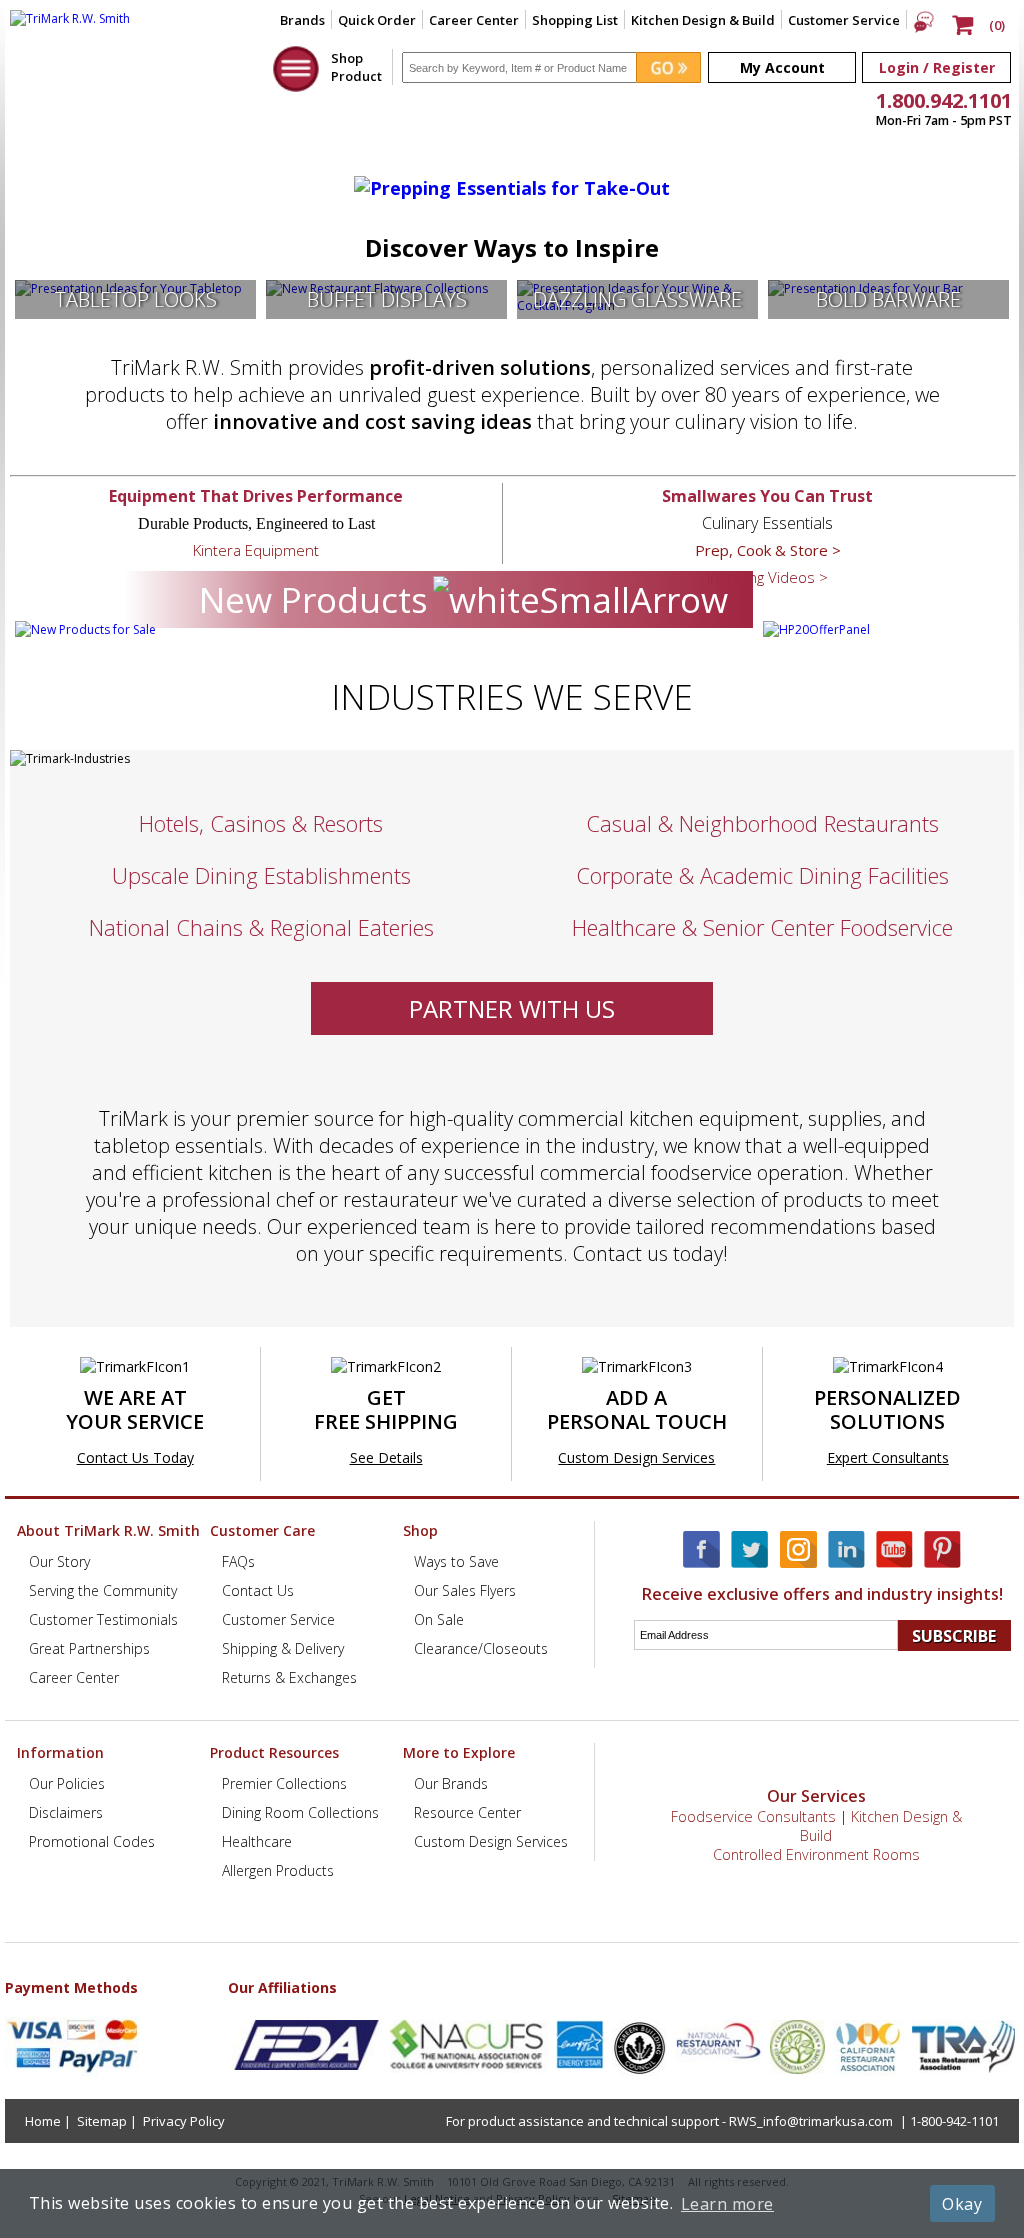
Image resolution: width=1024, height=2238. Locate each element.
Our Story (59, 1561)
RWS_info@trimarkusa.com (811, 2121)
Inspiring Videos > (767, 577)
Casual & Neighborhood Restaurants (762, 823)
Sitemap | (107, 2121)
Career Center (474, 20)
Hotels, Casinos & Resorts (261, 823)
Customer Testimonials (103, 1619)
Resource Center (467, 1812)
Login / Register (937, 67)
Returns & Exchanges (289, 1677)
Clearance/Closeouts (481, 1648)
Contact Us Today (135, 1457)
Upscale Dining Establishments (261, 875)
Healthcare (257, 1841)
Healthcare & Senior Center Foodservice (762, 927)
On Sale (439, 1619)
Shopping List (575, 20)
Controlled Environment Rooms (816, 1854)
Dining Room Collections (300, 1812)
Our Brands (451, 1783)
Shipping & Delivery (283, 1648)
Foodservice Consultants (753, 1816)
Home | (48, 2121)
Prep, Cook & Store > (768, 550)
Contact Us (258, 1590)
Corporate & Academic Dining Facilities (762, 875)
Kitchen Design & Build (703, 20)
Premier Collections (284, 1783)
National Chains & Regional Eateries (261, 927)
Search (766, 1619)
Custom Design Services (636, 1457)
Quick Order (377, 20)
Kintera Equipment (256, 550)
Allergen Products (278, 1870)
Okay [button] (962, 2204)
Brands (302, 20)
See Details (386, 1457)
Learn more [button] (727, 2204)
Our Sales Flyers (465, 1590)
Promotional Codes (92, 1841)
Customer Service (844, 20)
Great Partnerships (89, 1648)
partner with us (512, 1008)
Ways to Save (456, 1561)
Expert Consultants (888, 1457)
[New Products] (85, 629)
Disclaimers (66, 1812)
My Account (782, 67)
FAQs (238, 1561)
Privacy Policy (184, 2121)
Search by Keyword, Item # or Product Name (527, 43)
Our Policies (67, 1783)
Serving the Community (103, 1590)
